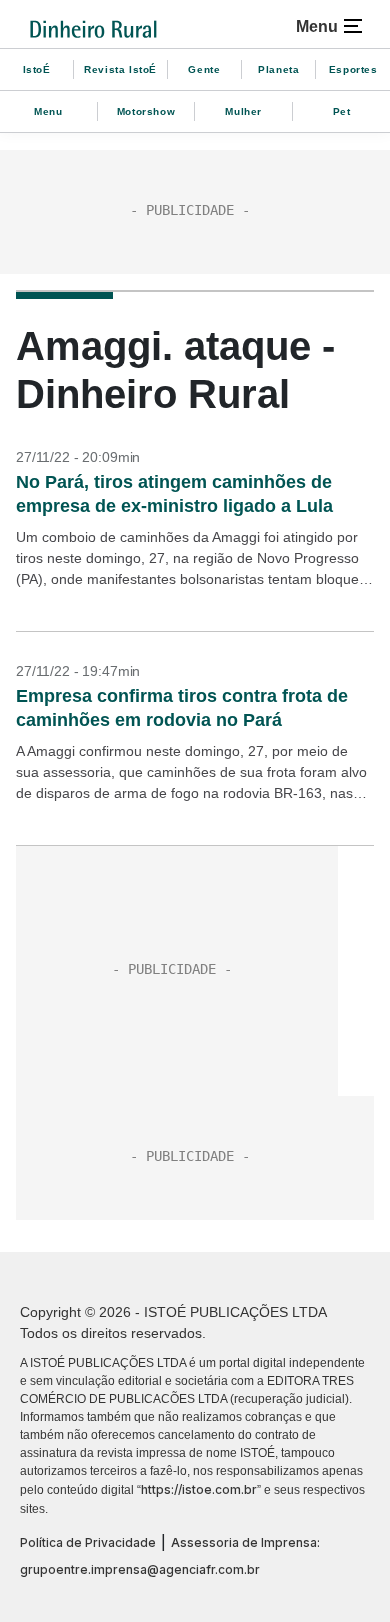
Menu (48, 111)
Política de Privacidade (88, 1542)
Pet (342, 111)
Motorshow (146, 111)
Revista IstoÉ (120, 69)
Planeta (278, 69)
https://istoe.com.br (199, 1489)
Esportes (353, 69)
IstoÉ (37, 69)
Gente (204, 69)
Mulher (243, 111)
